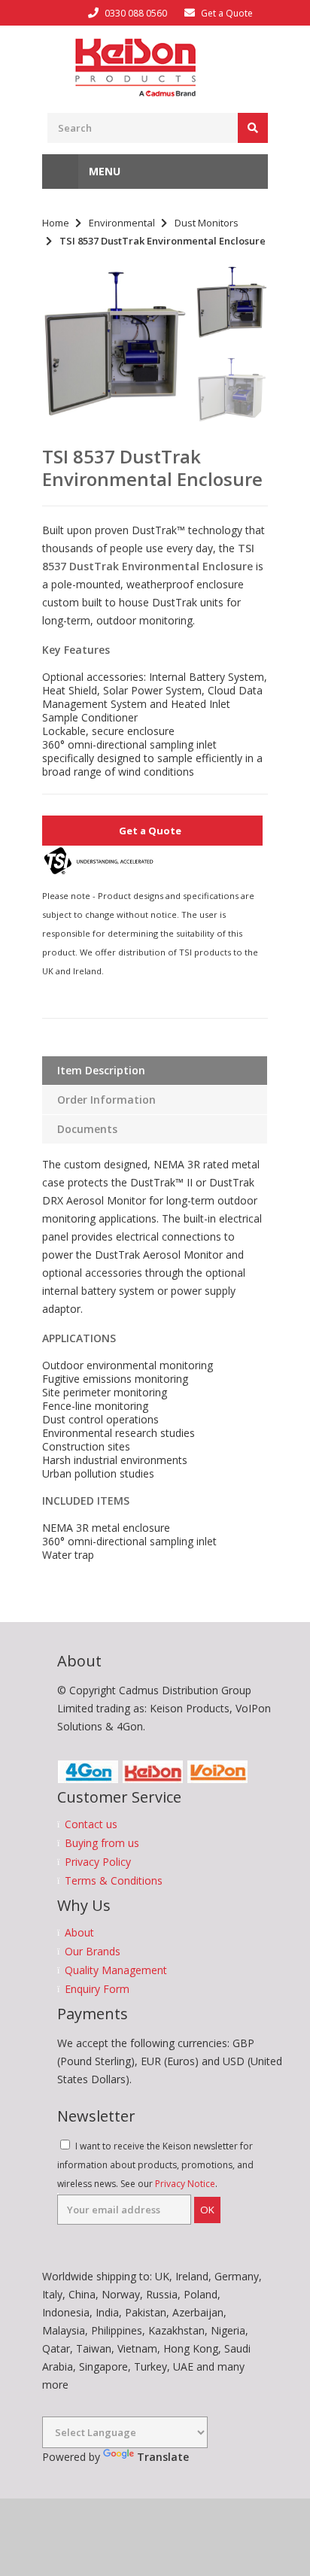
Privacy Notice (185, 2184)
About (79, 1933)
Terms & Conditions (114, 1881)
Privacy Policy (98, 1862)
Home (56, 223)
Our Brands (93, 1952)
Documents (87, 1129)
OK (207, 2210)
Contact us (91, 1824)
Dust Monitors (207, 223)
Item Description (101, 1070)
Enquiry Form (97, 1989)
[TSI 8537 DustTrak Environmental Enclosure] (115, 344)
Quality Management (116, 1970)
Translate (163, 2457)
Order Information (106, 1100)
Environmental (122, 223)
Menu (103, 171)
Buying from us (102, 1843)
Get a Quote (227, 13)
